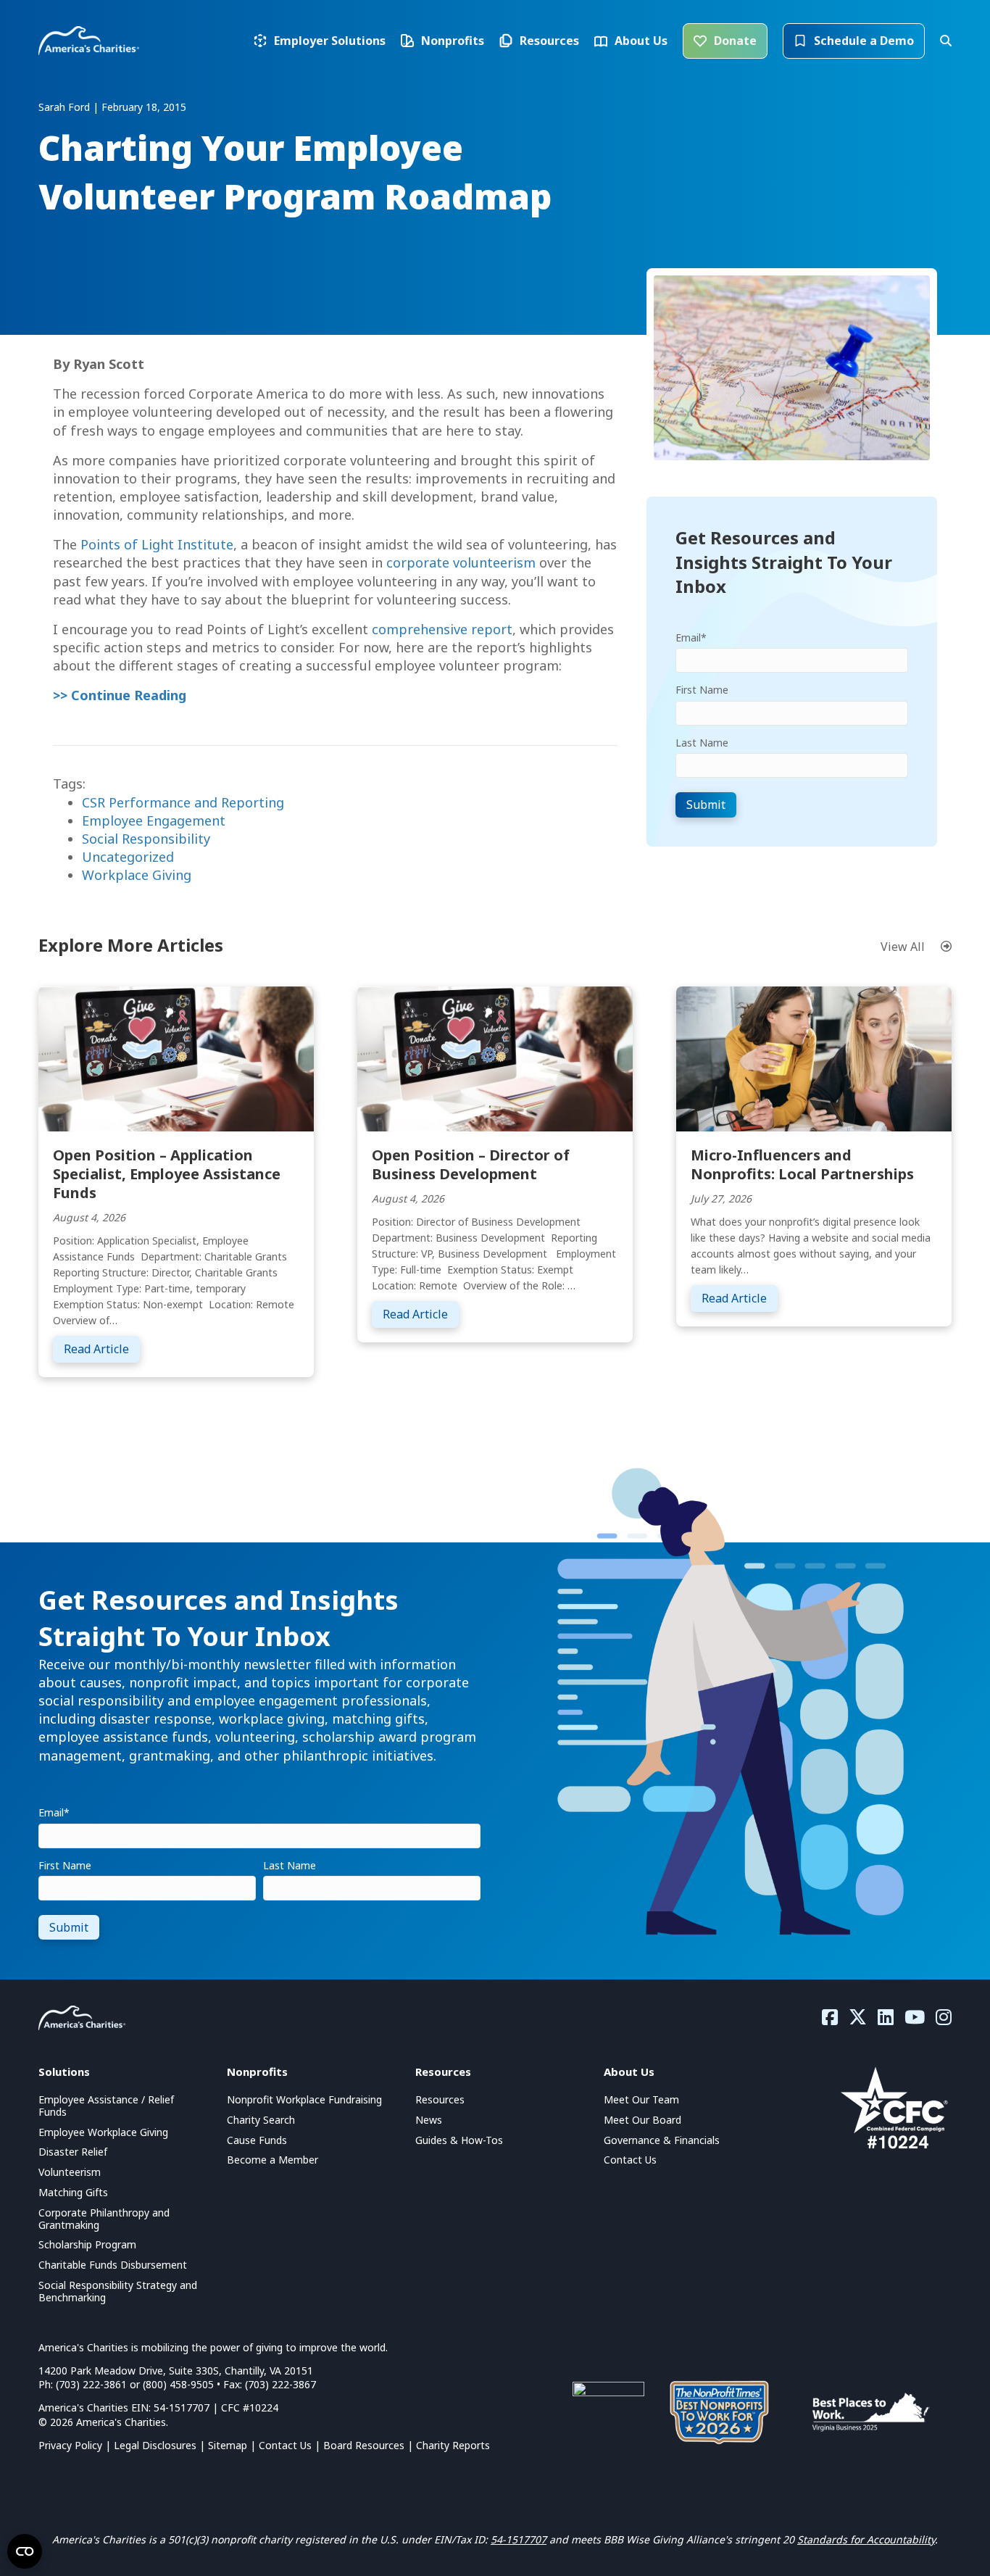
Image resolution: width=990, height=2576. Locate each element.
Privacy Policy (70, 2445)
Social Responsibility (146, 839)
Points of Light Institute (157, 544)
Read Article (102, 1349)
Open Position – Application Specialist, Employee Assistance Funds (167, 1174)
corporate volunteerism (461, 562)
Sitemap (228, 2445)
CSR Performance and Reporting (183, 802)
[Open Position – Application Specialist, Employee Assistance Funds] (176, 1057)
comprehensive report (442, 629)
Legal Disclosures (155, 2445)
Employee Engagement (154, 820)
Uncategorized (128, 857)
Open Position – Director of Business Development (471, 1164)
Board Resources (364, 2445)
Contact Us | (291, 2445)
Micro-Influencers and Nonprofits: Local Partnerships (802, 1164)
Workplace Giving (137, 875)
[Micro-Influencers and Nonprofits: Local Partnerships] (814, 1057)
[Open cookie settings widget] (25, 2551)
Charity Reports (453, 2445)
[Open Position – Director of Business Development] (495, 1057)
